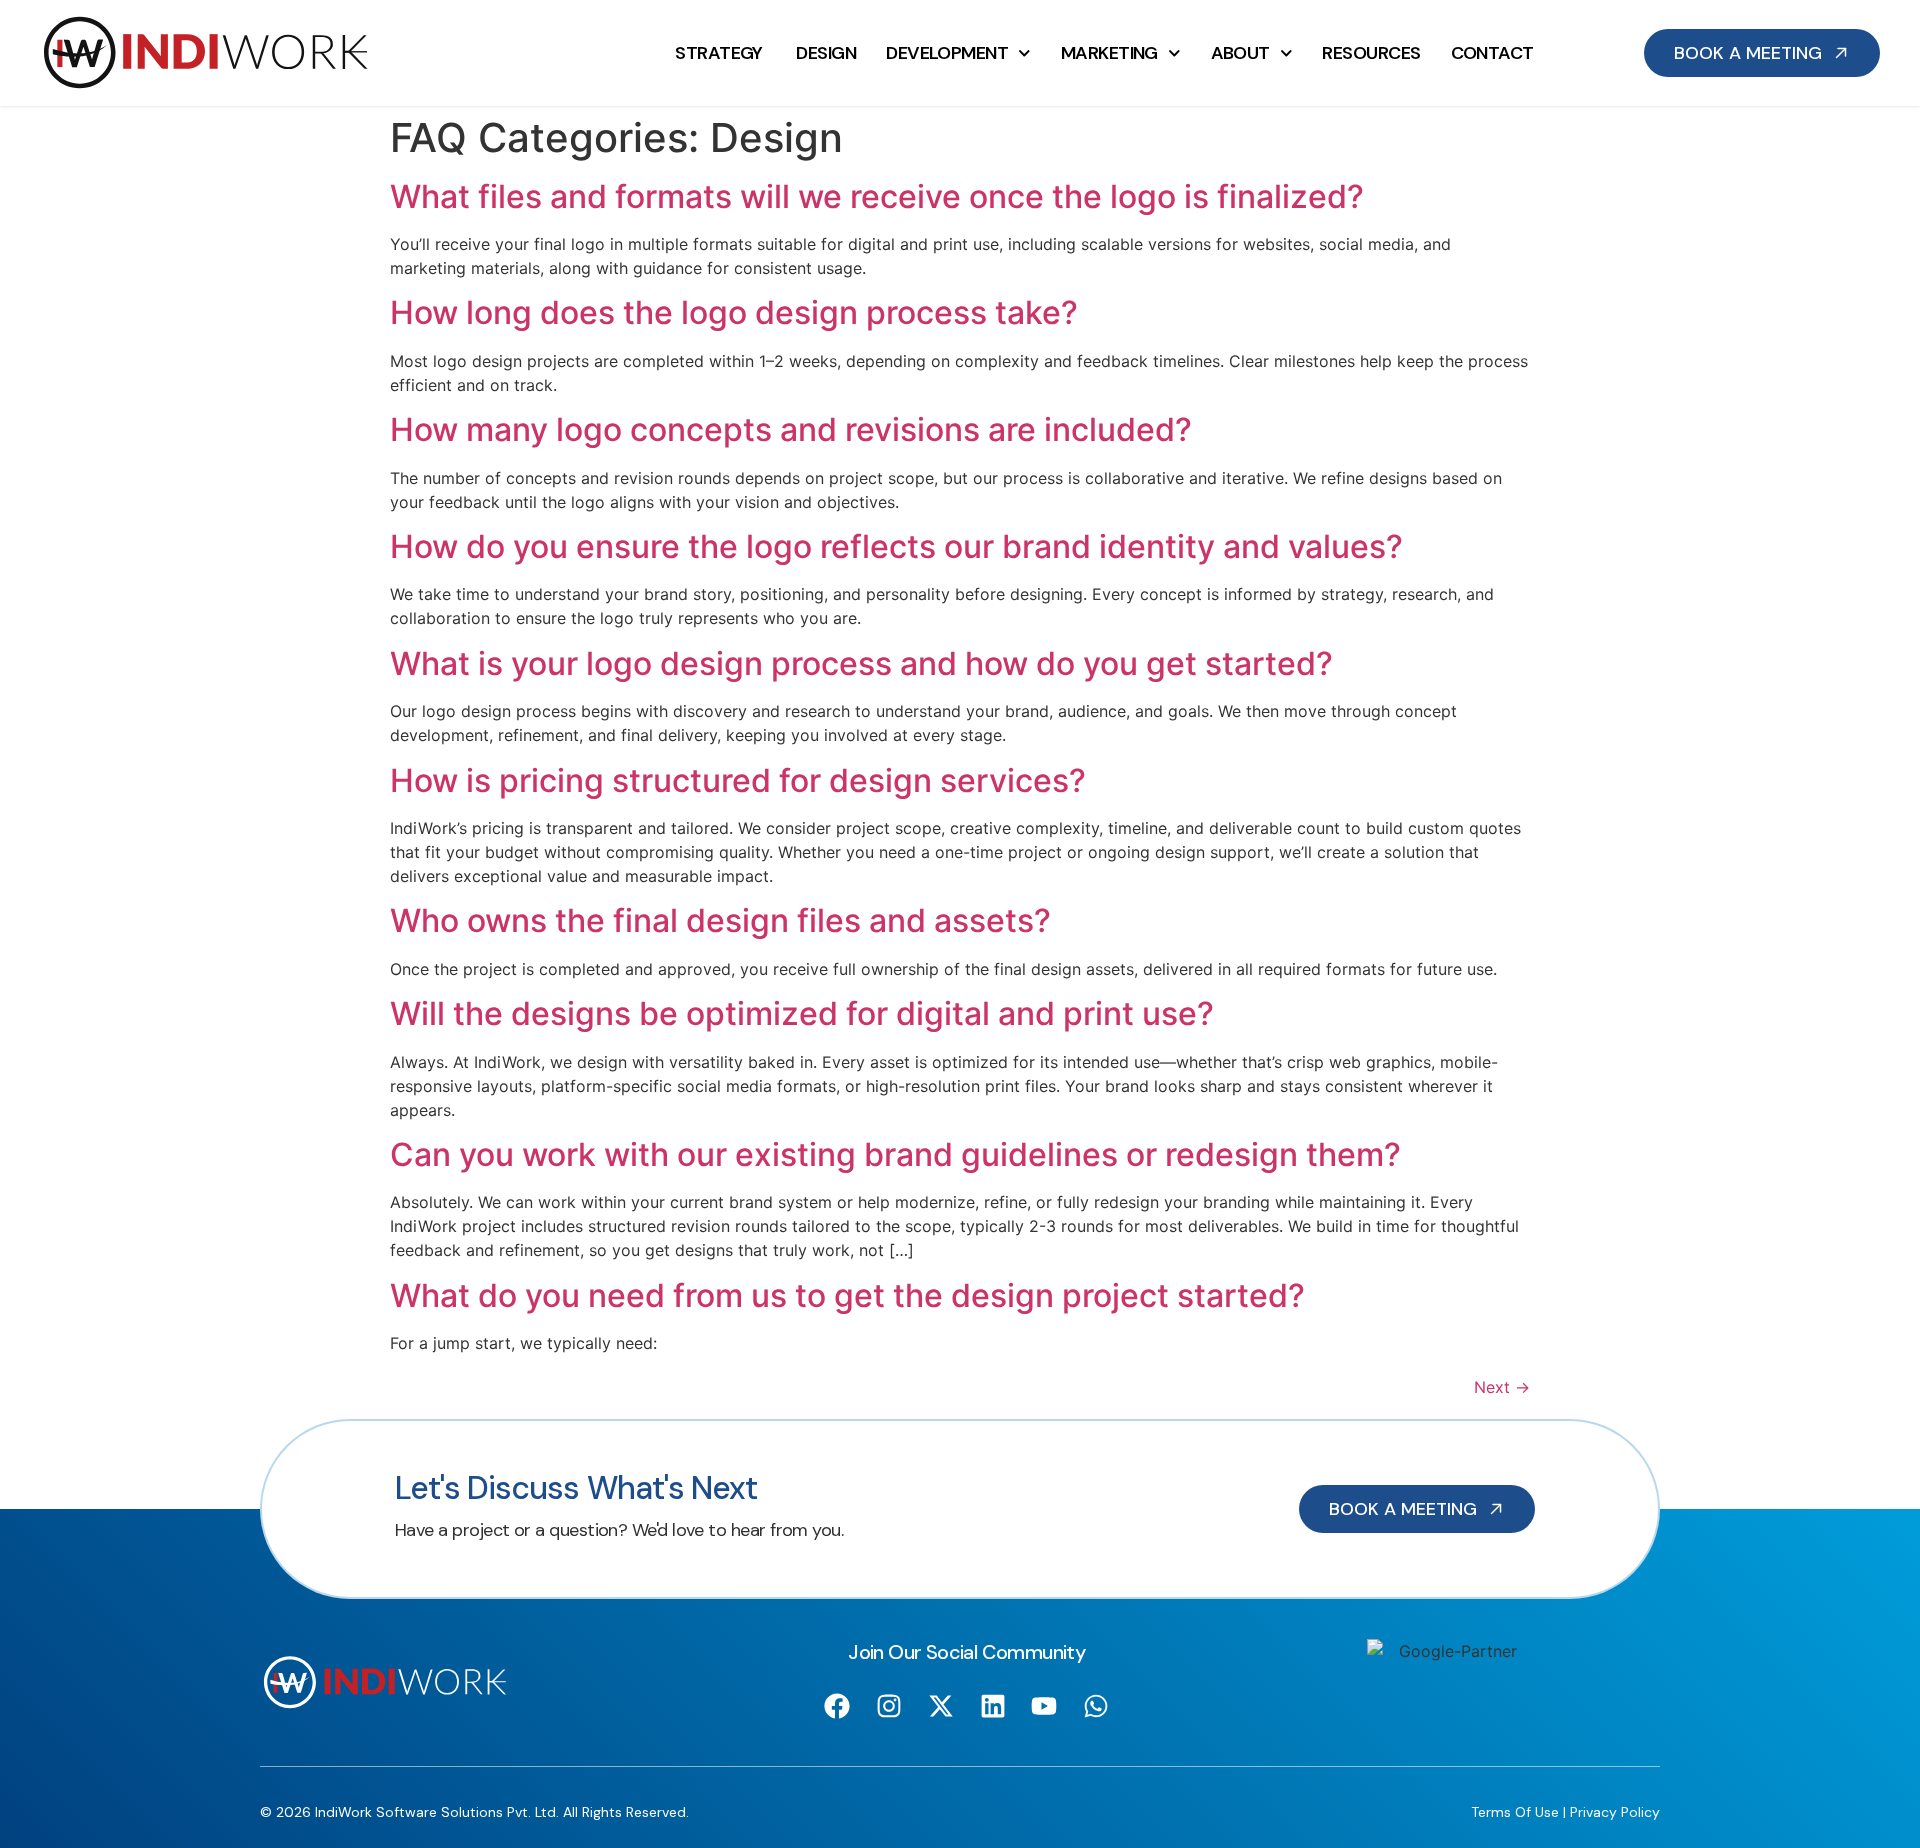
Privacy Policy (1615, 1812)
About (1240, 53)
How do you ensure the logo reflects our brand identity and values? (896, 546)
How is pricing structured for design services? (738, 780)
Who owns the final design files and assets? (720, 920)
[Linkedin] (992, 1705)
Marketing (1109, 53)
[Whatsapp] (1096, 1705)
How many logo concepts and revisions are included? (791, 429)
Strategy (720, 53)
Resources (1371, 53)
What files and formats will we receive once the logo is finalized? (877, 196)
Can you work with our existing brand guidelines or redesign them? (895, 1154)
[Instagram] (889, 1705)
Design (826, 53)
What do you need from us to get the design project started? (847, 1295)
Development (947, 53)
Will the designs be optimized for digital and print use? (802, 1013)
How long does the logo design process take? (734, 312)
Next (1502, 1387)
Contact (1492, 53)
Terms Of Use (1515, 1812)
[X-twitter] (940, 1705)
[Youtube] (1044, 1705)
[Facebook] (837, 1705)
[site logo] (205, 53)
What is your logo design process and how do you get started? (861, 663)
